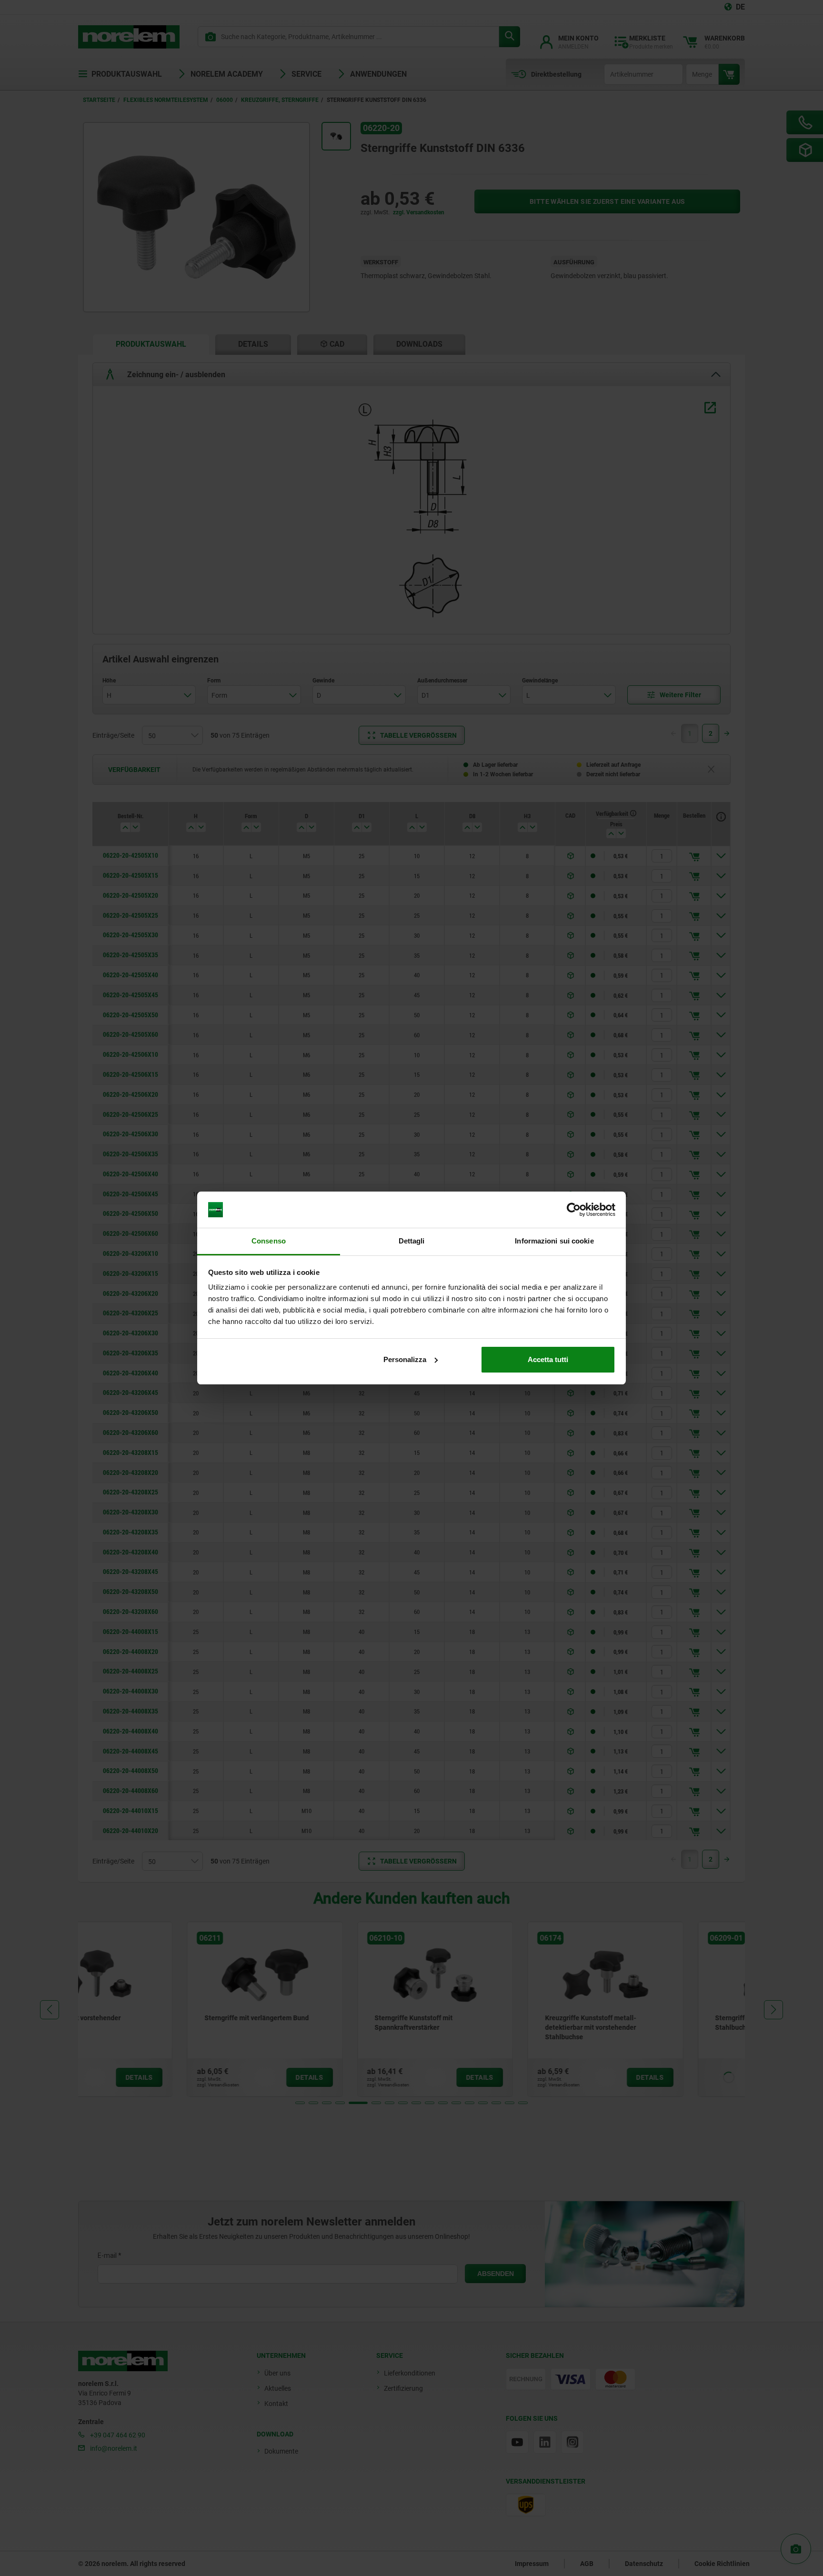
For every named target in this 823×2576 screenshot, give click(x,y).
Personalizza (405, 1359)
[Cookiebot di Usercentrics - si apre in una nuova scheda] (574, 1210)
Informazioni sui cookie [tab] (554, 1241)
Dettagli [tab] (412, 1241)
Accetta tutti (548, 1359)
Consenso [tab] (269, 1241)
